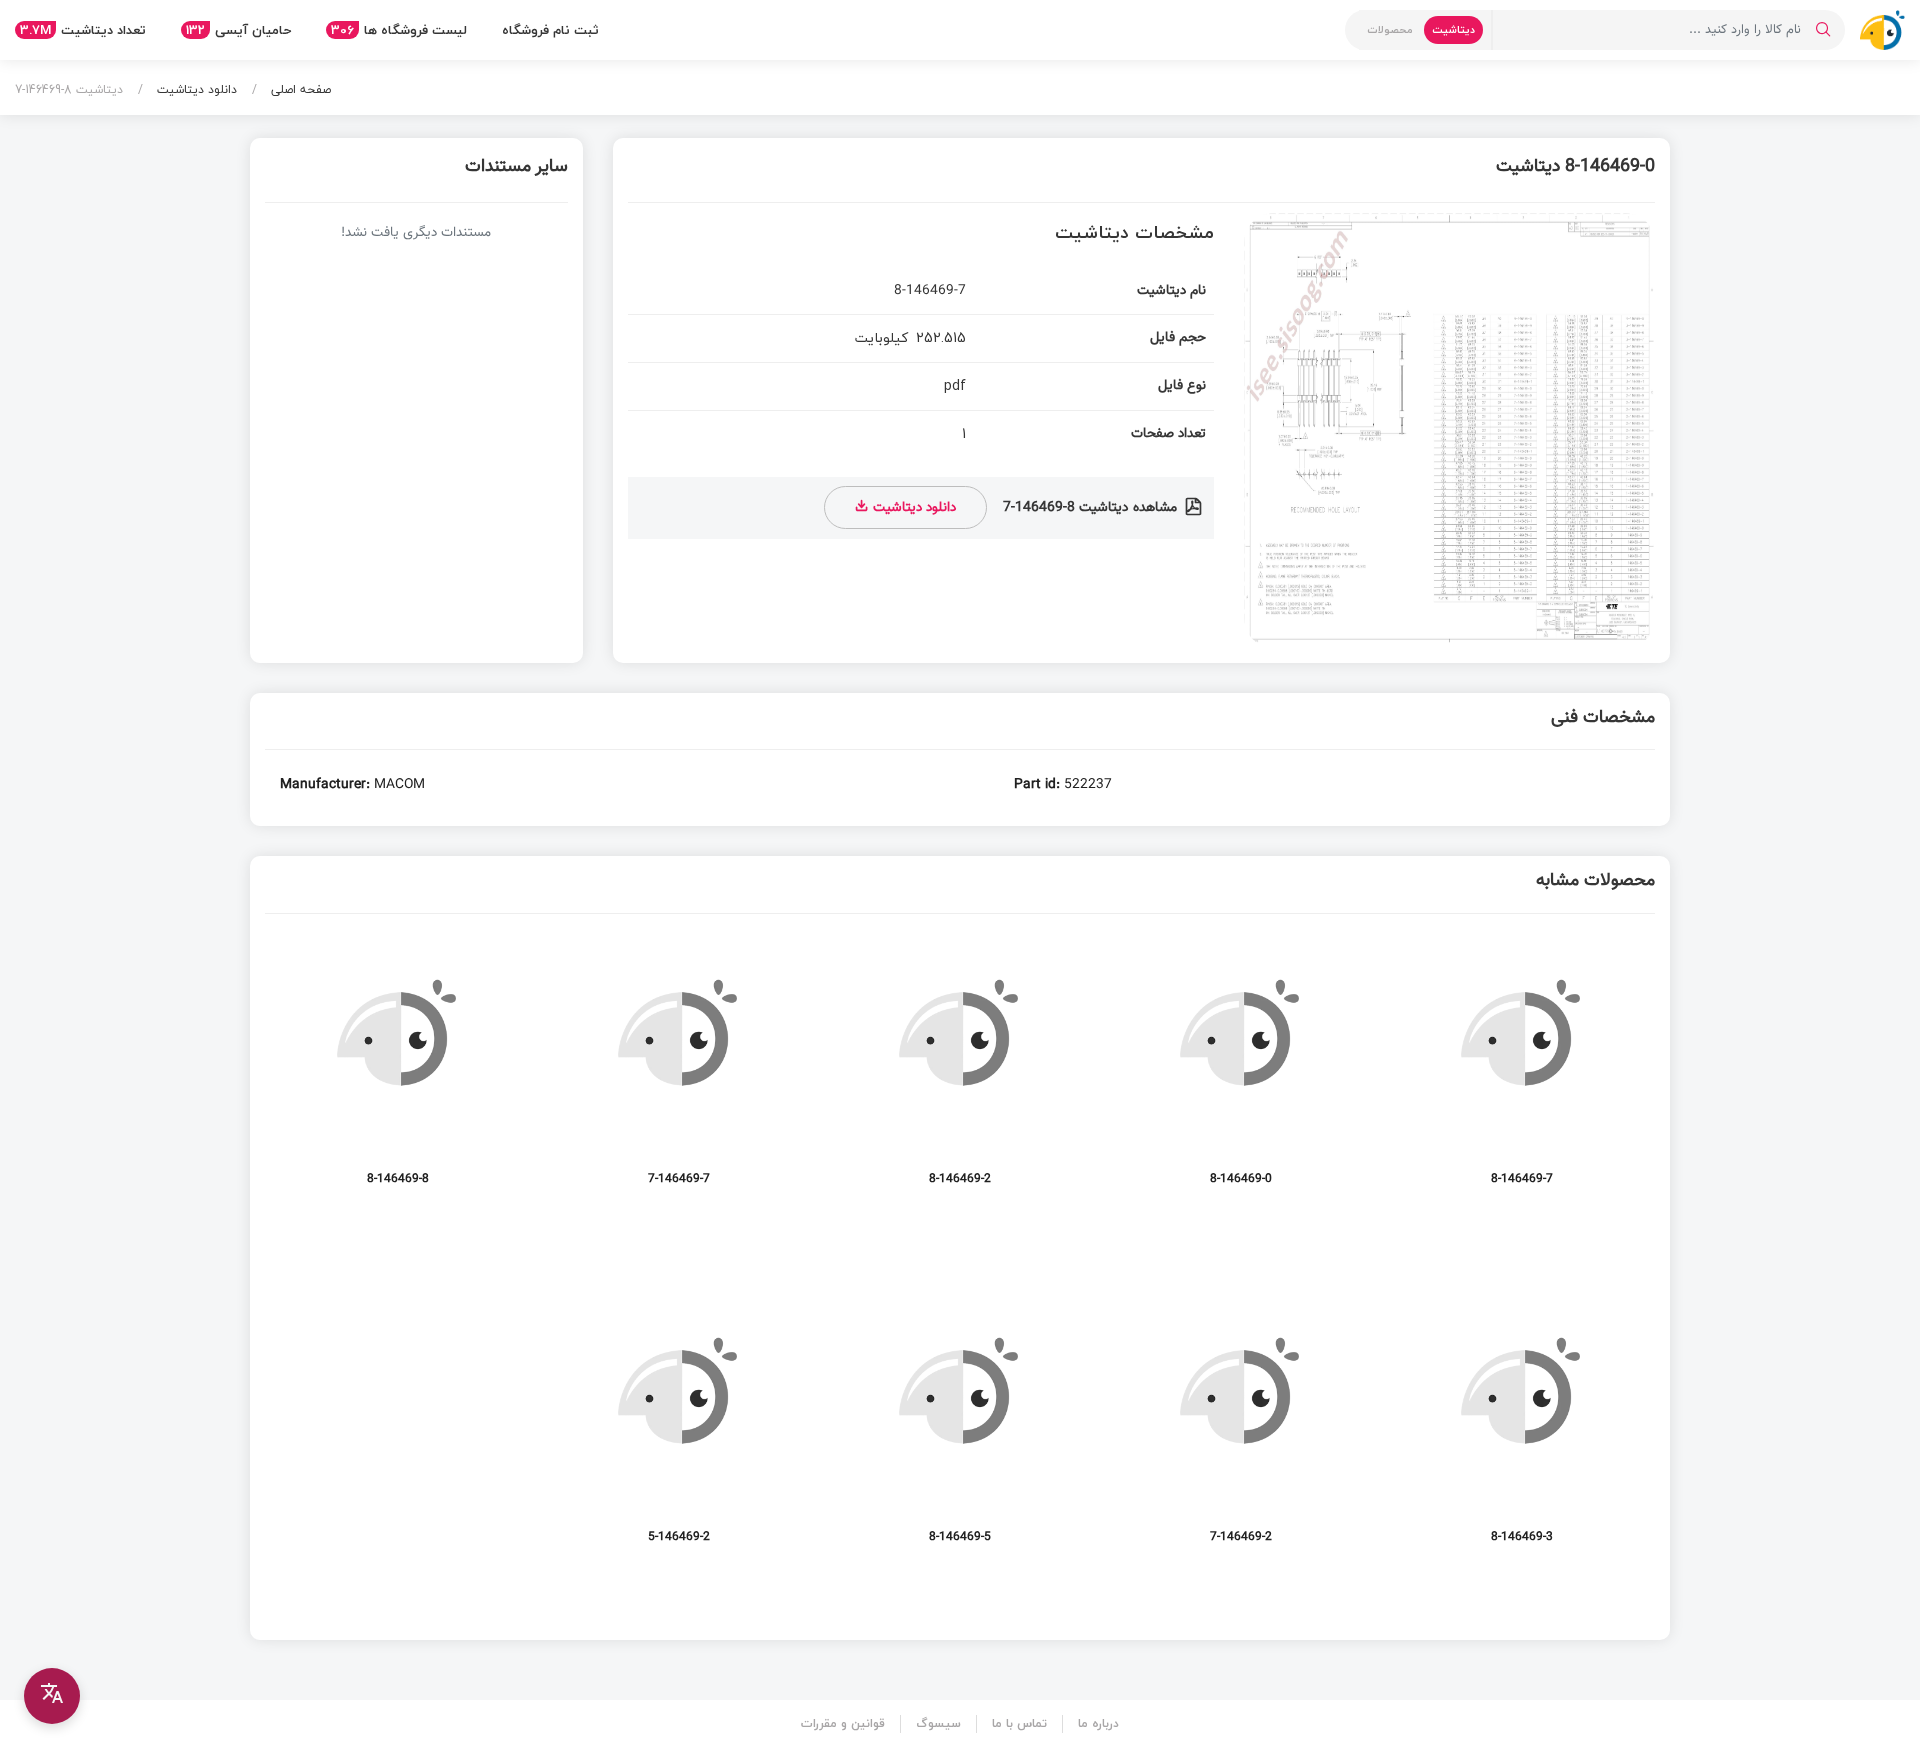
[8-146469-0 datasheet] (1241, 1070)
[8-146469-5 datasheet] (960, 1428)
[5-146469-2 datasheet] (679, 1428)
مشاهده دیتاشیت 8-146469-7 (1092, 508)
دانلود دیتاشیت (195, 89)
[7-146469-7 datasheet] (679, 1070)
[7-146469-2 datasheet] (1241, 1428)
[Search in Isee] (1823, 30)
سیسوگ (938, 1723)
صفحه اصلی (299, 89)
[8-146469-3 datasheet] (1522, 1428)
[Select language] (52, 1696)
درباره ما (1098, 1723)
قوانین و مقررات (843, 1723)
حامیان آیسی (238, 30)
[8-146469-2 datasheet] (960, 1070)
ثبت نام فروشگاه (550, 30)
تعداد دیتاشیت (83, 30)
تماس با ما (1019, 1723)
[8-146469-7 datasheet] (1522, 1070)
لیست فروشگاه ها (399, 30)
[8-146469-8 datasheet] (398, 1070)
